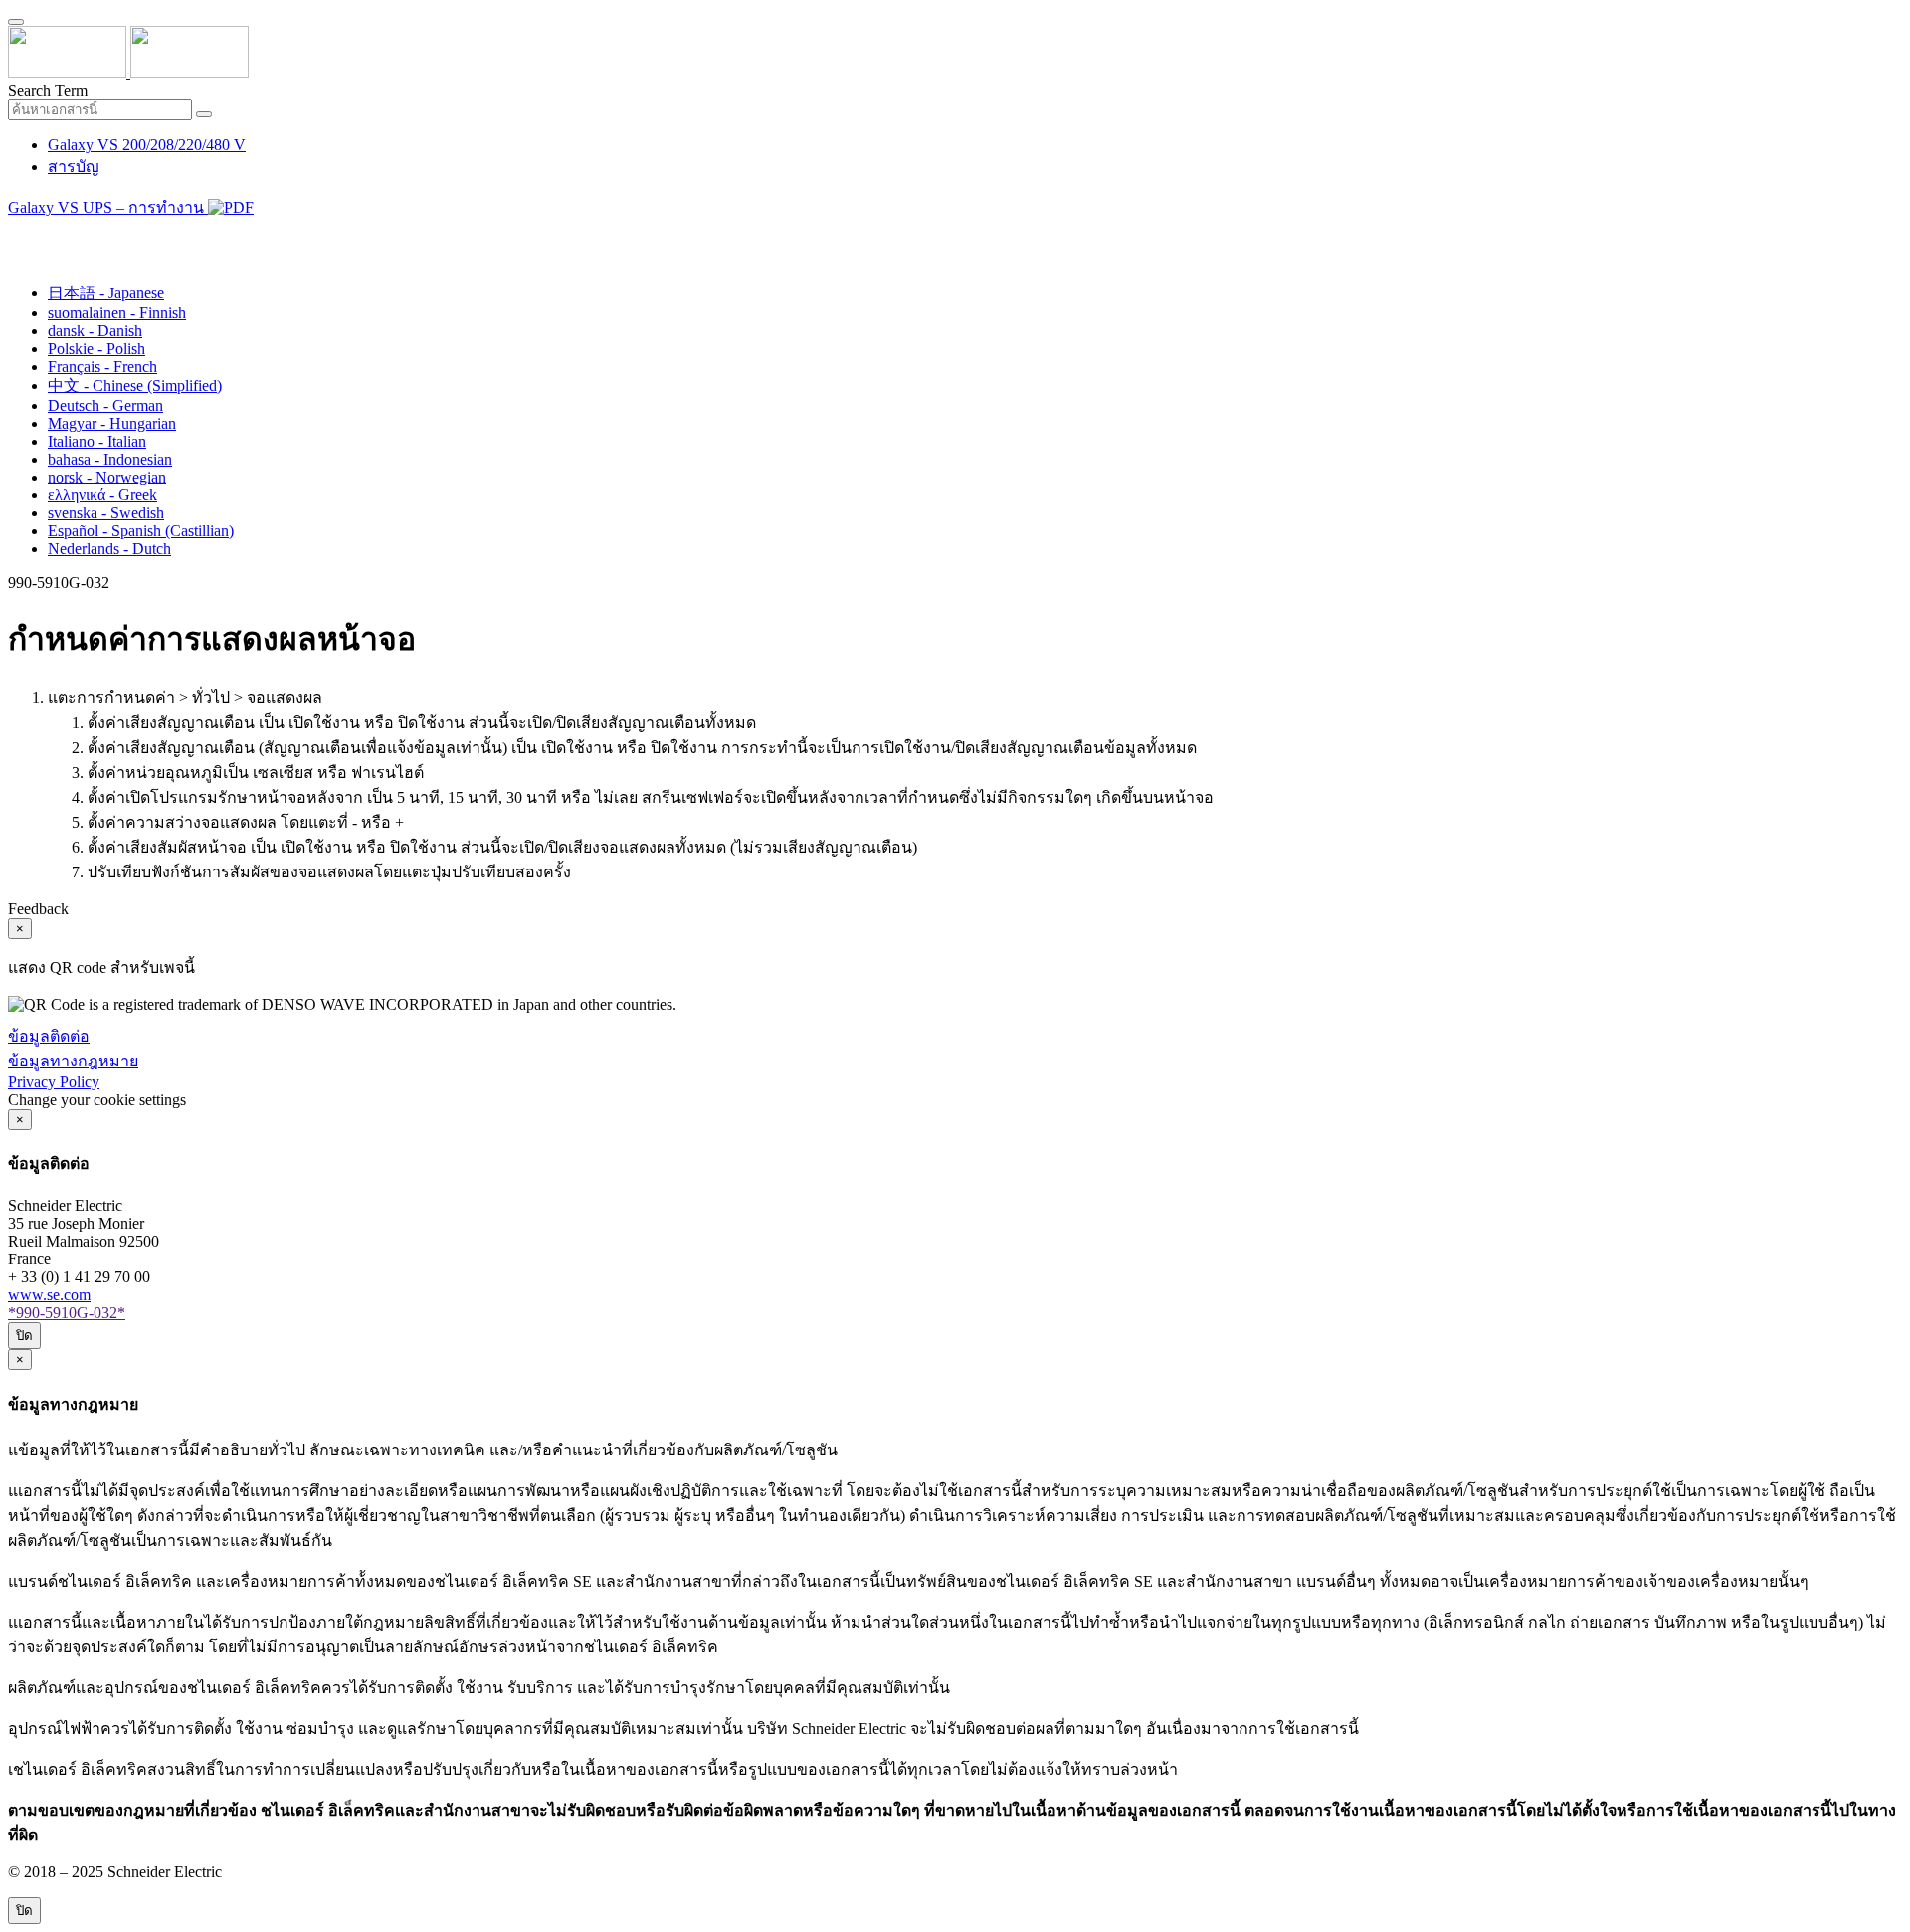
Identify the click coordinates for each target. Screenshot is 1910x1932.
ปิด (24, 1336)
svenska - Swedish (106, 513)
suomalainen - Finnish (117, 313)
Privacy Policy (54, 1082)
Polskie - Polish (96, 349)
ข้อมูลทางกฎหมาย (73, 1061)
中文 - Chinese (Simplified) (135, 386)
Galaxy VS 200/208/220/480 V (147, 145)
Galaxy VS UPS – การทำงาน (108, 207)
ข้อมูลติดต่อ (49, 1036)
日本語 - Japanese (106, 293)
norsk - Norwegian (107, 477)
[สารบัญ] (16, 233)
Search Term (48, 90)
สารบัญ (74, 167)
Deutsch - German (105, 405)
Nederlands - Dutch (109, 549)
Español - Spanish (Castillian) (141, 531)
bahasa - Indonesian (110, 459)
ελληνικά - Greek (102, 495)
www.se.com (49, 1295)
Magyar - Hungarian (112, 423)
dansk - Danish (95, 331)
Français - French (102, 367)
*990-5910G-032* (67, 1313)
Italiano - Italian (97, 441)
